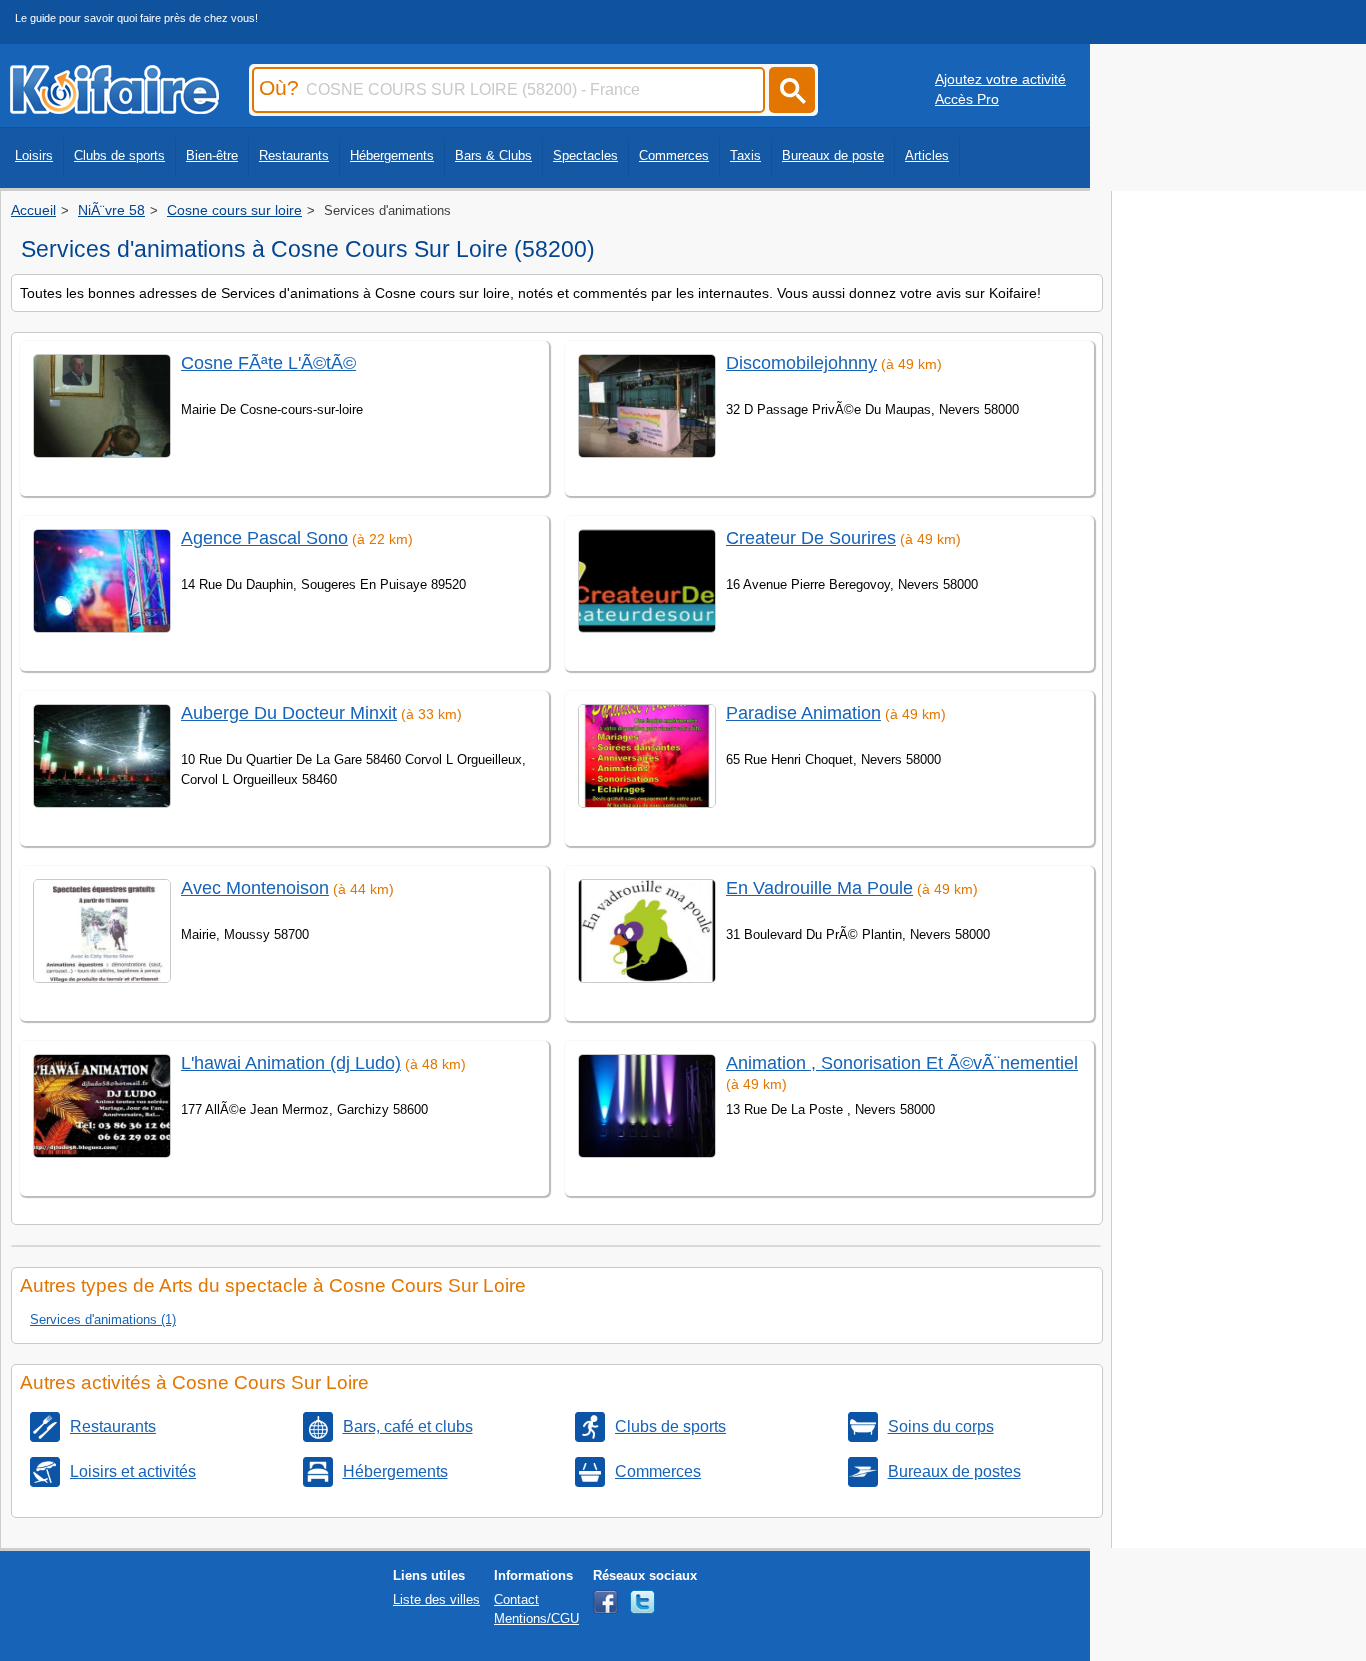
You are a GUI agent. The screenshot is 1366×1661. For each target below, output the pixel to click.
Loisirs (34, 155)
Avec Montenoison (255, 888)
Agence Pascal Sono (264, 538)
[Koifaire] (114, 108)
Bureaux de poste (833, 155)
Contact (516, 1599)
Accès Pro (967, 99)
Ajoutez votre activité (1000, 79)
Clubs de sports (119, 155)
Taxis (745, 155)
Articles (927, 155)
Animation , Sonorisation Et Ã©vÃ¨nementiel (902, 1063)
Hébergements (392, 155)
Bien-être (212, 155)
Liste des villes (436, 1599)
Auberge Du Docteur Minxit (289, 713)
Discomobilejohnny (801, 363)
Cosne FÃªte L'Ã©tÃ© (268, 363)
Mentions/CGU (536, 1618)
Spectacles (585, 155)
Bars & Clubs (493, 155)
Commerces (674, 155)
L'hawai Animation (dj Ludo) (291, 1063)
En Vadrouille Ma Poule (819, 888)
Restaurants (294, 155)
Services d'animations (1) (103, 1319)
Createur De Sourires (811, 538)
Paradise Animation (803, 713)
